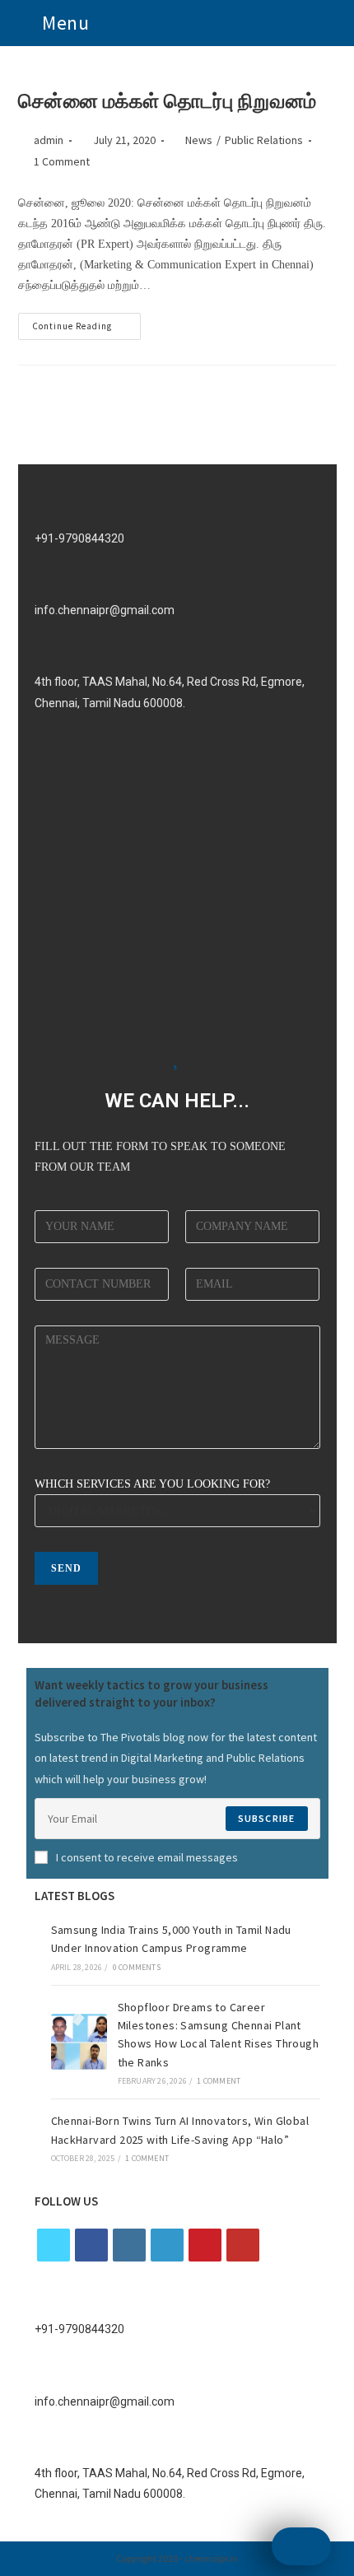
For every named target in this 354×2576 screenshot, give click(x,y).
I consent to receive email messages (147, 1857)
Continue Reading (86, 322)
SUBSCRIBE (267, 1818)
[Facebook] (91, 2245)
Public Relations (264, 140)
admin (49, 140)
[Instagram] (129, 2245)
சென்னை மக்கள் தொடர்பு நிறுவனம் (168, 101)
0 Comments (137, 1967)
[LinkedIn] (167, 2245)
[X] (54, 2245)
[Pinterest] (205, 2245)
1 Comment (62, 161)
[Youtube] (243, 2245)
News (199, 140)
